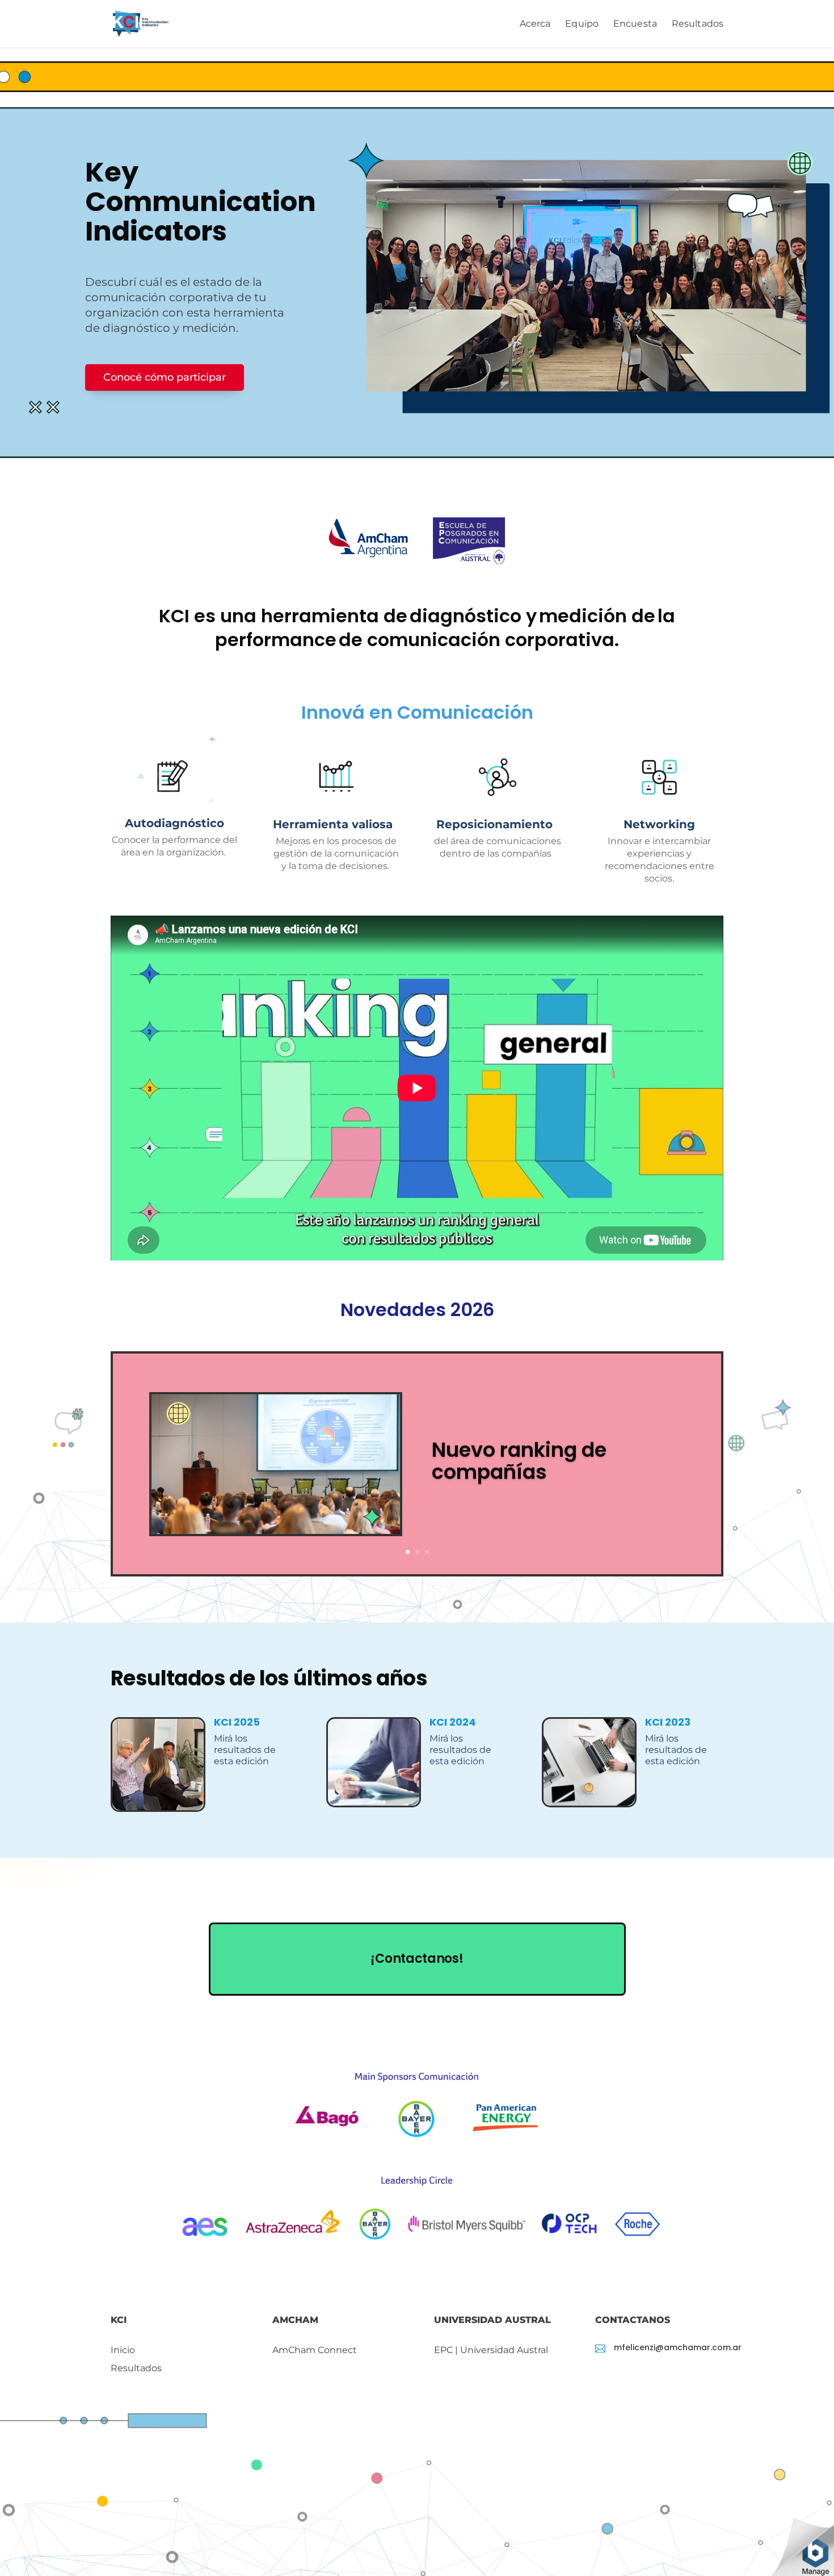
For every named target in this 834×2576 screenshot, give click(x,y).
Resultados (698, 24)
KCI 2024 (453, 1722)
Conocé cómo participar (165, 377)
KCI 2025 (237, 1722)
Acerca (535, 24)
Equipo (582, 24)
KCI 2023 (668, 1722)
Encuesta (635, 24)
